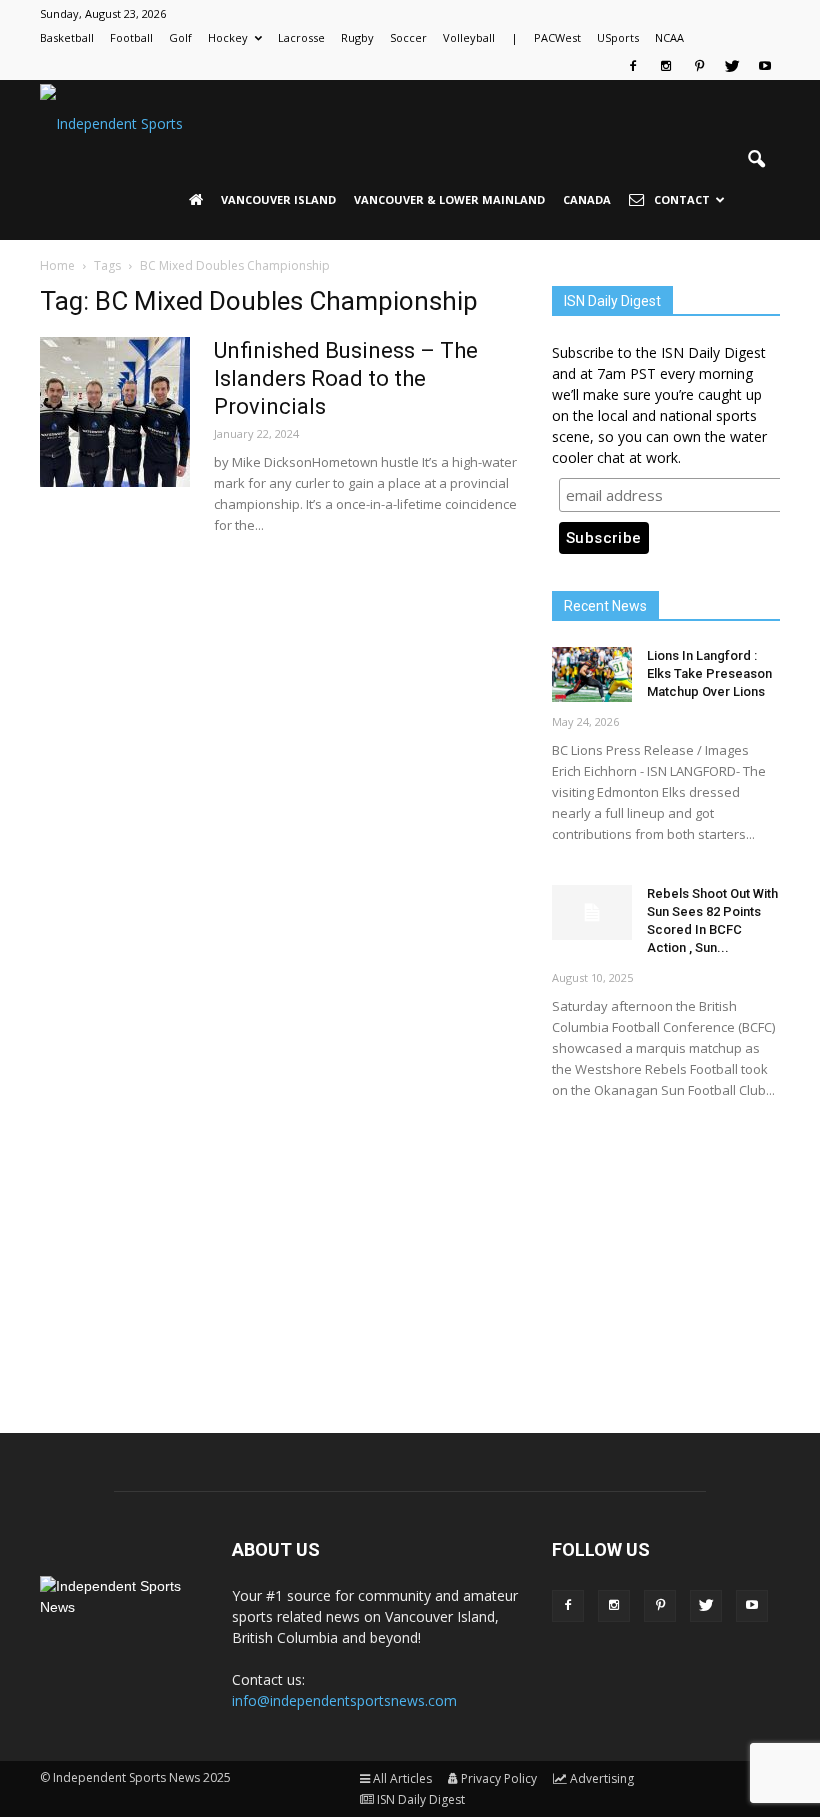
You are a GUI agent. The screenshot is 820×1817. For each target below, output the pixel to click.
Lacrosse (301, 37)
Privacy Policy (499, 1778)
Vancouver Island (278, 199)
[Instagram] (666, 66)
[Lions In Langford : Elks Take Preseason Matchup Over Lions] (592, 674)
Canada (587, 199)
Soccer (408, 37)
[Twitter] (732, 66)
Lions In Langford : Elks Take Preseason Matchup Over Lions (709, 673)
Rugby (357, 37)
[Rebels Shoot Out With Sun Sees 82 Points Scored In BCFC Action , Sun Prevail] (592, 912)
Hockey (228, 37)
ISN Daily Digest (421, 1799)
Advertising (602, 1778)
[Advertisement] (666, 1249)
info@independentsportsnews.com (344, 1700)
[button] (756, 160)
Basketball (67, 37)
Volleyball (469, 37)
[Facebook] (633, 66)
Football (131, 37)
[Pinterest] (699, 66)
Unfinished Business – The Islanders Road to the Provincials (346, 378)
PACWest (557, 37)
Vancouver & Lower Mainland (449, 199)
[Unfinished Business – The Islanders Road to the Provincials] (115, 412)
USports (618, 37)
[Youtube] (765, 66)
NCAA (669, 37)
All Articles (402, 1778)
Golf (180, 37)
